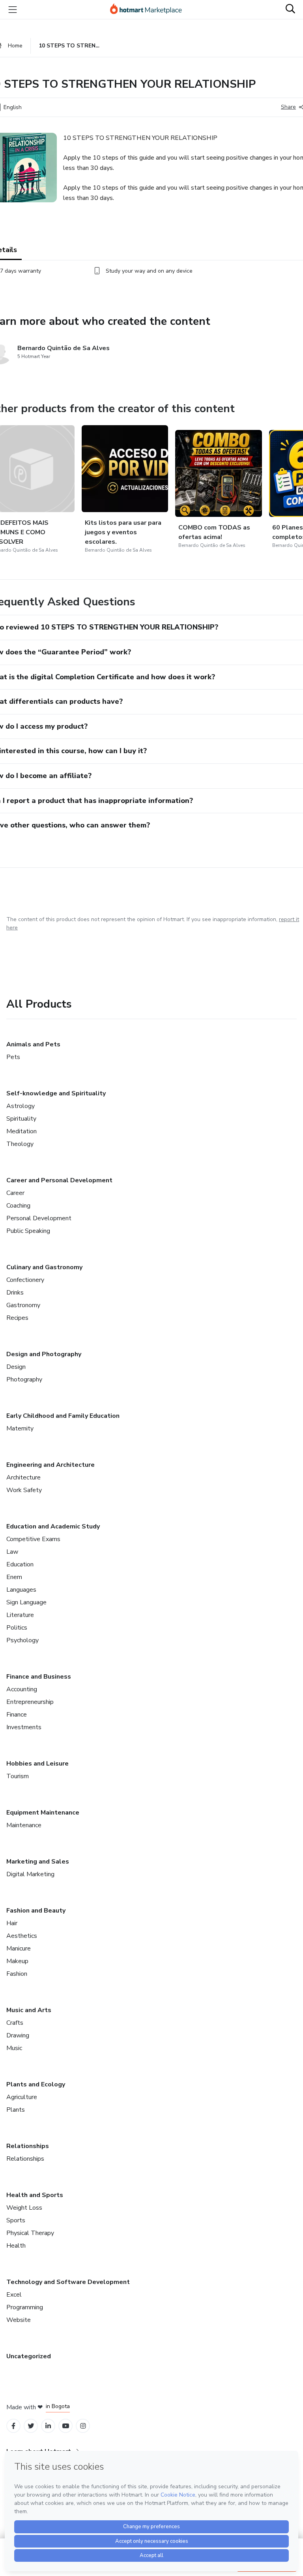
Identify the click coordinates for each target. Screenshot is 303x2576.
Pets (13, 1057)
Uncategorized (29, 2356)
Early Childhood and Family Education (63, 1416)
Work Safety (24, 1490)
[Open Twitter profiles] (31, 2426)
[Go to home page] (150, 9)
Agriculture (22, 2097)
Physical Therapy (30, 2233)
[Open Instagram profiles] (83, 2426)
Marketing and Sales (38, 1862)
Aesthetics (22, 1936)
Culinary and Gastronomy (44, 1267)
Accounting (22, 1689)
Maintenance (24, 1825)
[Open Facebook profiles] (13, 2426)
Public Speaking (28, 1231)
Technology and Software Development (68, 2282)
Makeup (17, 1961)
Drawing (18, 2035)
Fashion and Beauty (36, 1911)
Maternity (20, 1428)
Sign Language (26, 1602)
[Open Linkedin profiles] (48, 2426)
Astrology (21, 1106)
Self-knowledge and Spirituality (56, 1093)
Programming (25, 2307)
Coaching (18, 1206)
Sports (16, 2220)
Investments (24, 1727)
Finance (17, 1715)
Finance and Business (39, 1677)
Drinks (15, 1293)
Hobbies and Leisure (37, 1764)
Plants (16, 2110)
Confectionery (25, 1280)
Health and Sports (35, 2195)
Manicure (19, 1948)
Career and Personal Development (59, 1180)
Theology (20, 1144)
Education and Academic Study (53, 1526)
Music (14, 2048)
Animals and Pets (33, 1044)
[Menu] (13, 9)
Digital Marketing (30, 1874)
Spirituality (21, 1119)
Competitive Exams (33, 1539)
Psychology (22, 1640)
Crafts (15, 2023)
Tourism (18, 1776)
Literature (20, 1615)
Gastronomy (23, 1305)
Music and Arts (29, 2010)
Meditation (22, 1131)
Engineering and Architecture (50, 1465)
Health (16, 2246)
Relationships (28, 2146)
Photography (24, 1379)
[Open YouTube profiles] (66, 2426)
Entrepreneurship (30, 1702)
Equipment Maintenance (43, 1813)
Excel (14, 2295)
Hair (12, 1923)
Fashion (17, 1974)
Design (16, 1367)
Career (15, 1193)
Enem (14, 1577)
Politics (17, 1628)
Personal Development (39, 1218)
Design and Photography (44, 1354)
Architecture (23, 1477)
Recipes (17, 1318)
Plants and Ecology (36, 2084)
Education (20, 1564)
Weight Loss (24, 2208)
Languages (21, 1590)
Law (12, 1552)
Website (19, 2320)
